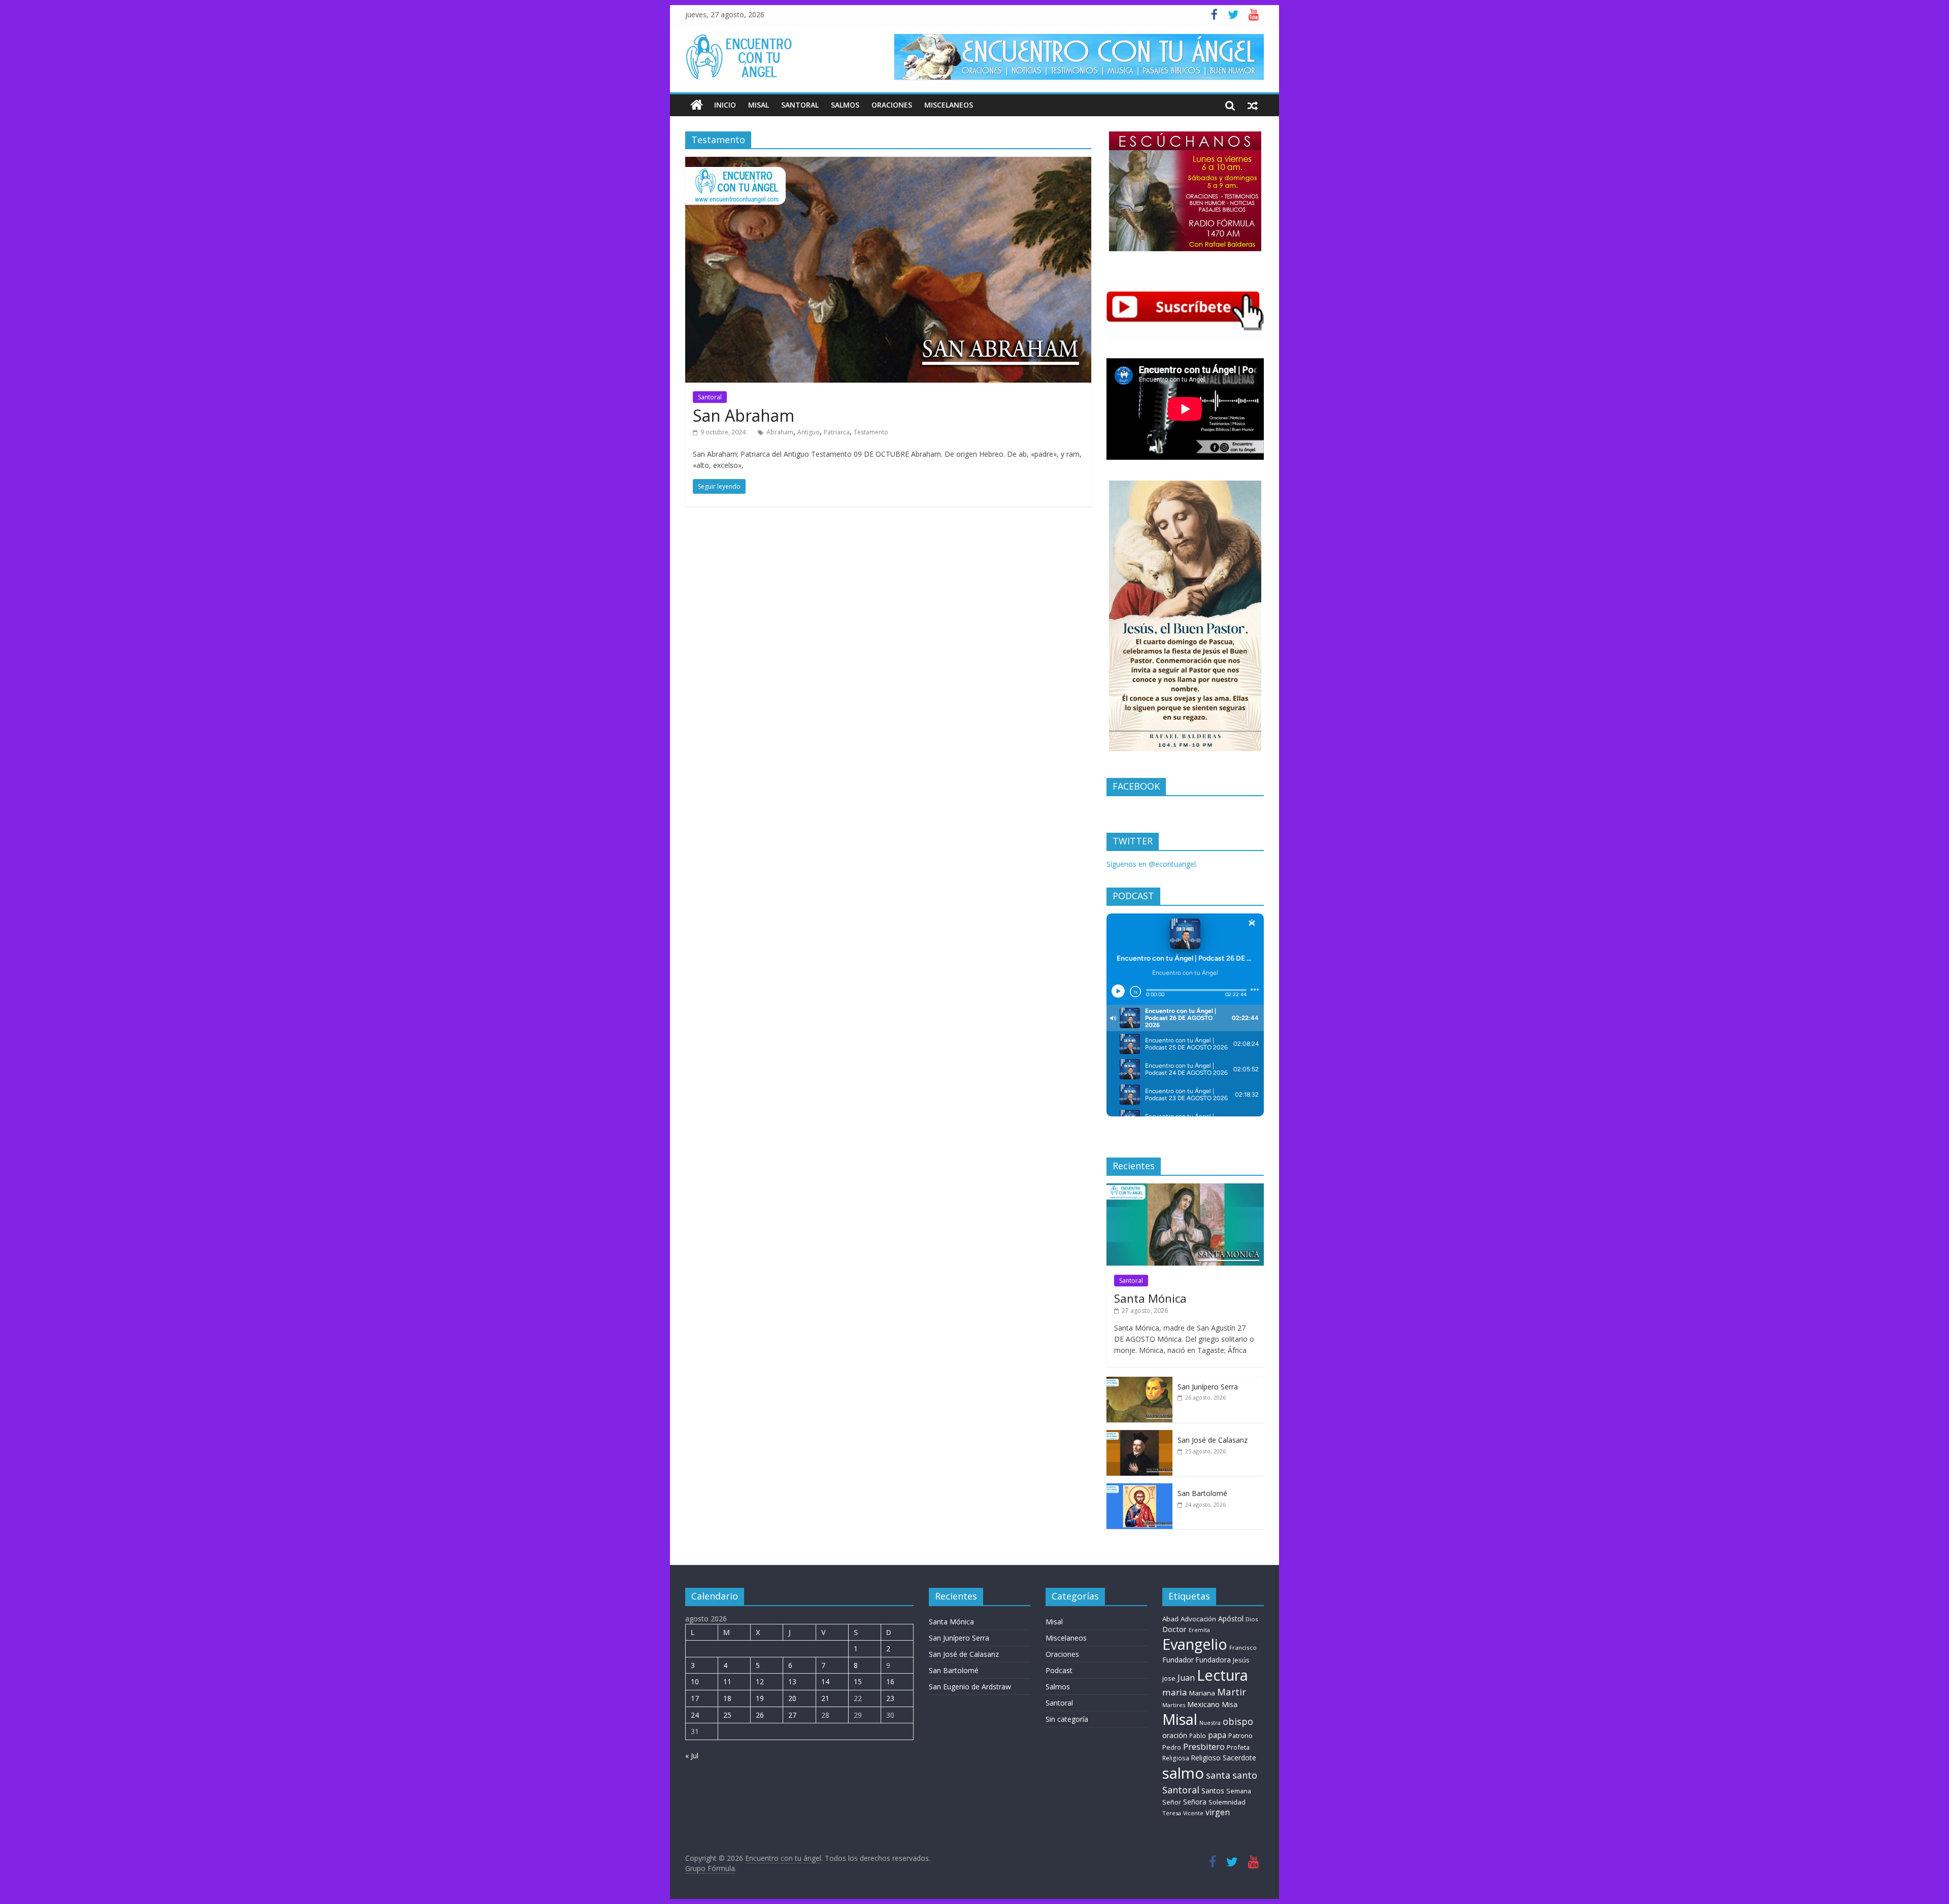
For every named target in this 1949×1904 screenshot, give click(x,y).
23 (890, 1698)
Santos (1213, 1791)
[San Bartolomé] (1139, 1489)
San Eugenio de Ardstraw (970, 1687)
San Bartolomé (1202, 1493)
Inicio (725, 105)
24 (695, 1715)
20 (792, 1698)
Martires (1174, 1705)
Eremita (1199, 1630)
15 (858, 1681)
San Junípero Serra (1208, 1387)
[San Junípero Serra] (1139, 1382)
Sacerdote (1239, 1758)
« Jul (692, 1756)
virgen (1218, 1812)
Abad (1170, 1619)
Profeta (1238, 1747)
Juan (1186, 1678)
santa (1218, 1775)
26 (760, 1715)
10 (695, 1681)
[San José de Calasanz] (1139, 1435)
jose (1169, 1678)
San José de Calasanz (1213, 1440)
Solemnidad (1227, 1802)
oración (1175, 1735)
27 (792, 1715)
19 (760, 1698)
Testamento (871, 432)
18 (727, 1698)
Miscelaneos (949, 105)
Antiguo (809, 432)
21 (825, 1698)
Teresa (1172, 1813)
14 (825, 1681)
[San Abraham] (888, 163)
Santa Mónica (1150, 1298)
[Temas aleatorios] (1253, 105)
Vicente (1193, 1813)
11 (727, 1681)
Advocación (1198, 1619)
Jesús (1241, 1660)
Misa (1230, 1704)
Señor (1172, 1802)
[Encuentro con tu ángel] (697, 105)
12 (760, 1681)
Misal (759, 105)
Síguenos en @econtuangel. (1152, 864)
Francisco (1243, 1647)
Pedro (1172, 1747)
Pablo (1198, 1736)
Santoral (800, 105)
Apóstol (1231, 1619)
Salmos (845, 105)
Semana (1239, 1791)
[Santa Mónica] (1185, 1189)
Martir (1232, 1692)
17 (695, 1698)
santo (1245, 1775)
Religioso (1206, 1758)
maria (1175, 1692)
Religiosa (1176, 1758)
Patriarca (837, 432)
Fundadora (1213, 1660)
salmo (1183, 1773)
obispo (1238, 1721)
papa (1217, 1735)
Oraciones (892, 105)
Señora (1195, 1802)
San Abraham (744, 415)
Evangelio (1195, 1644)
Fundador (1178, 1660)
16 (890, 1681)
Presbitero (1204, 1746)
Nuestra (1210, 1723)
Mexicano (1203, 1704)
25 (727, 1715)
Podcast (1059, 1670)
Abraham (780, 432)
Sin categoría (1067, 1719)
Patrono (1240, 1736)
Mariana (1202, 1693)
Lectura (1222, 1675)
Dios (1252, 1619)
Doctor (1174, 1629)
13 (792, 1681)
